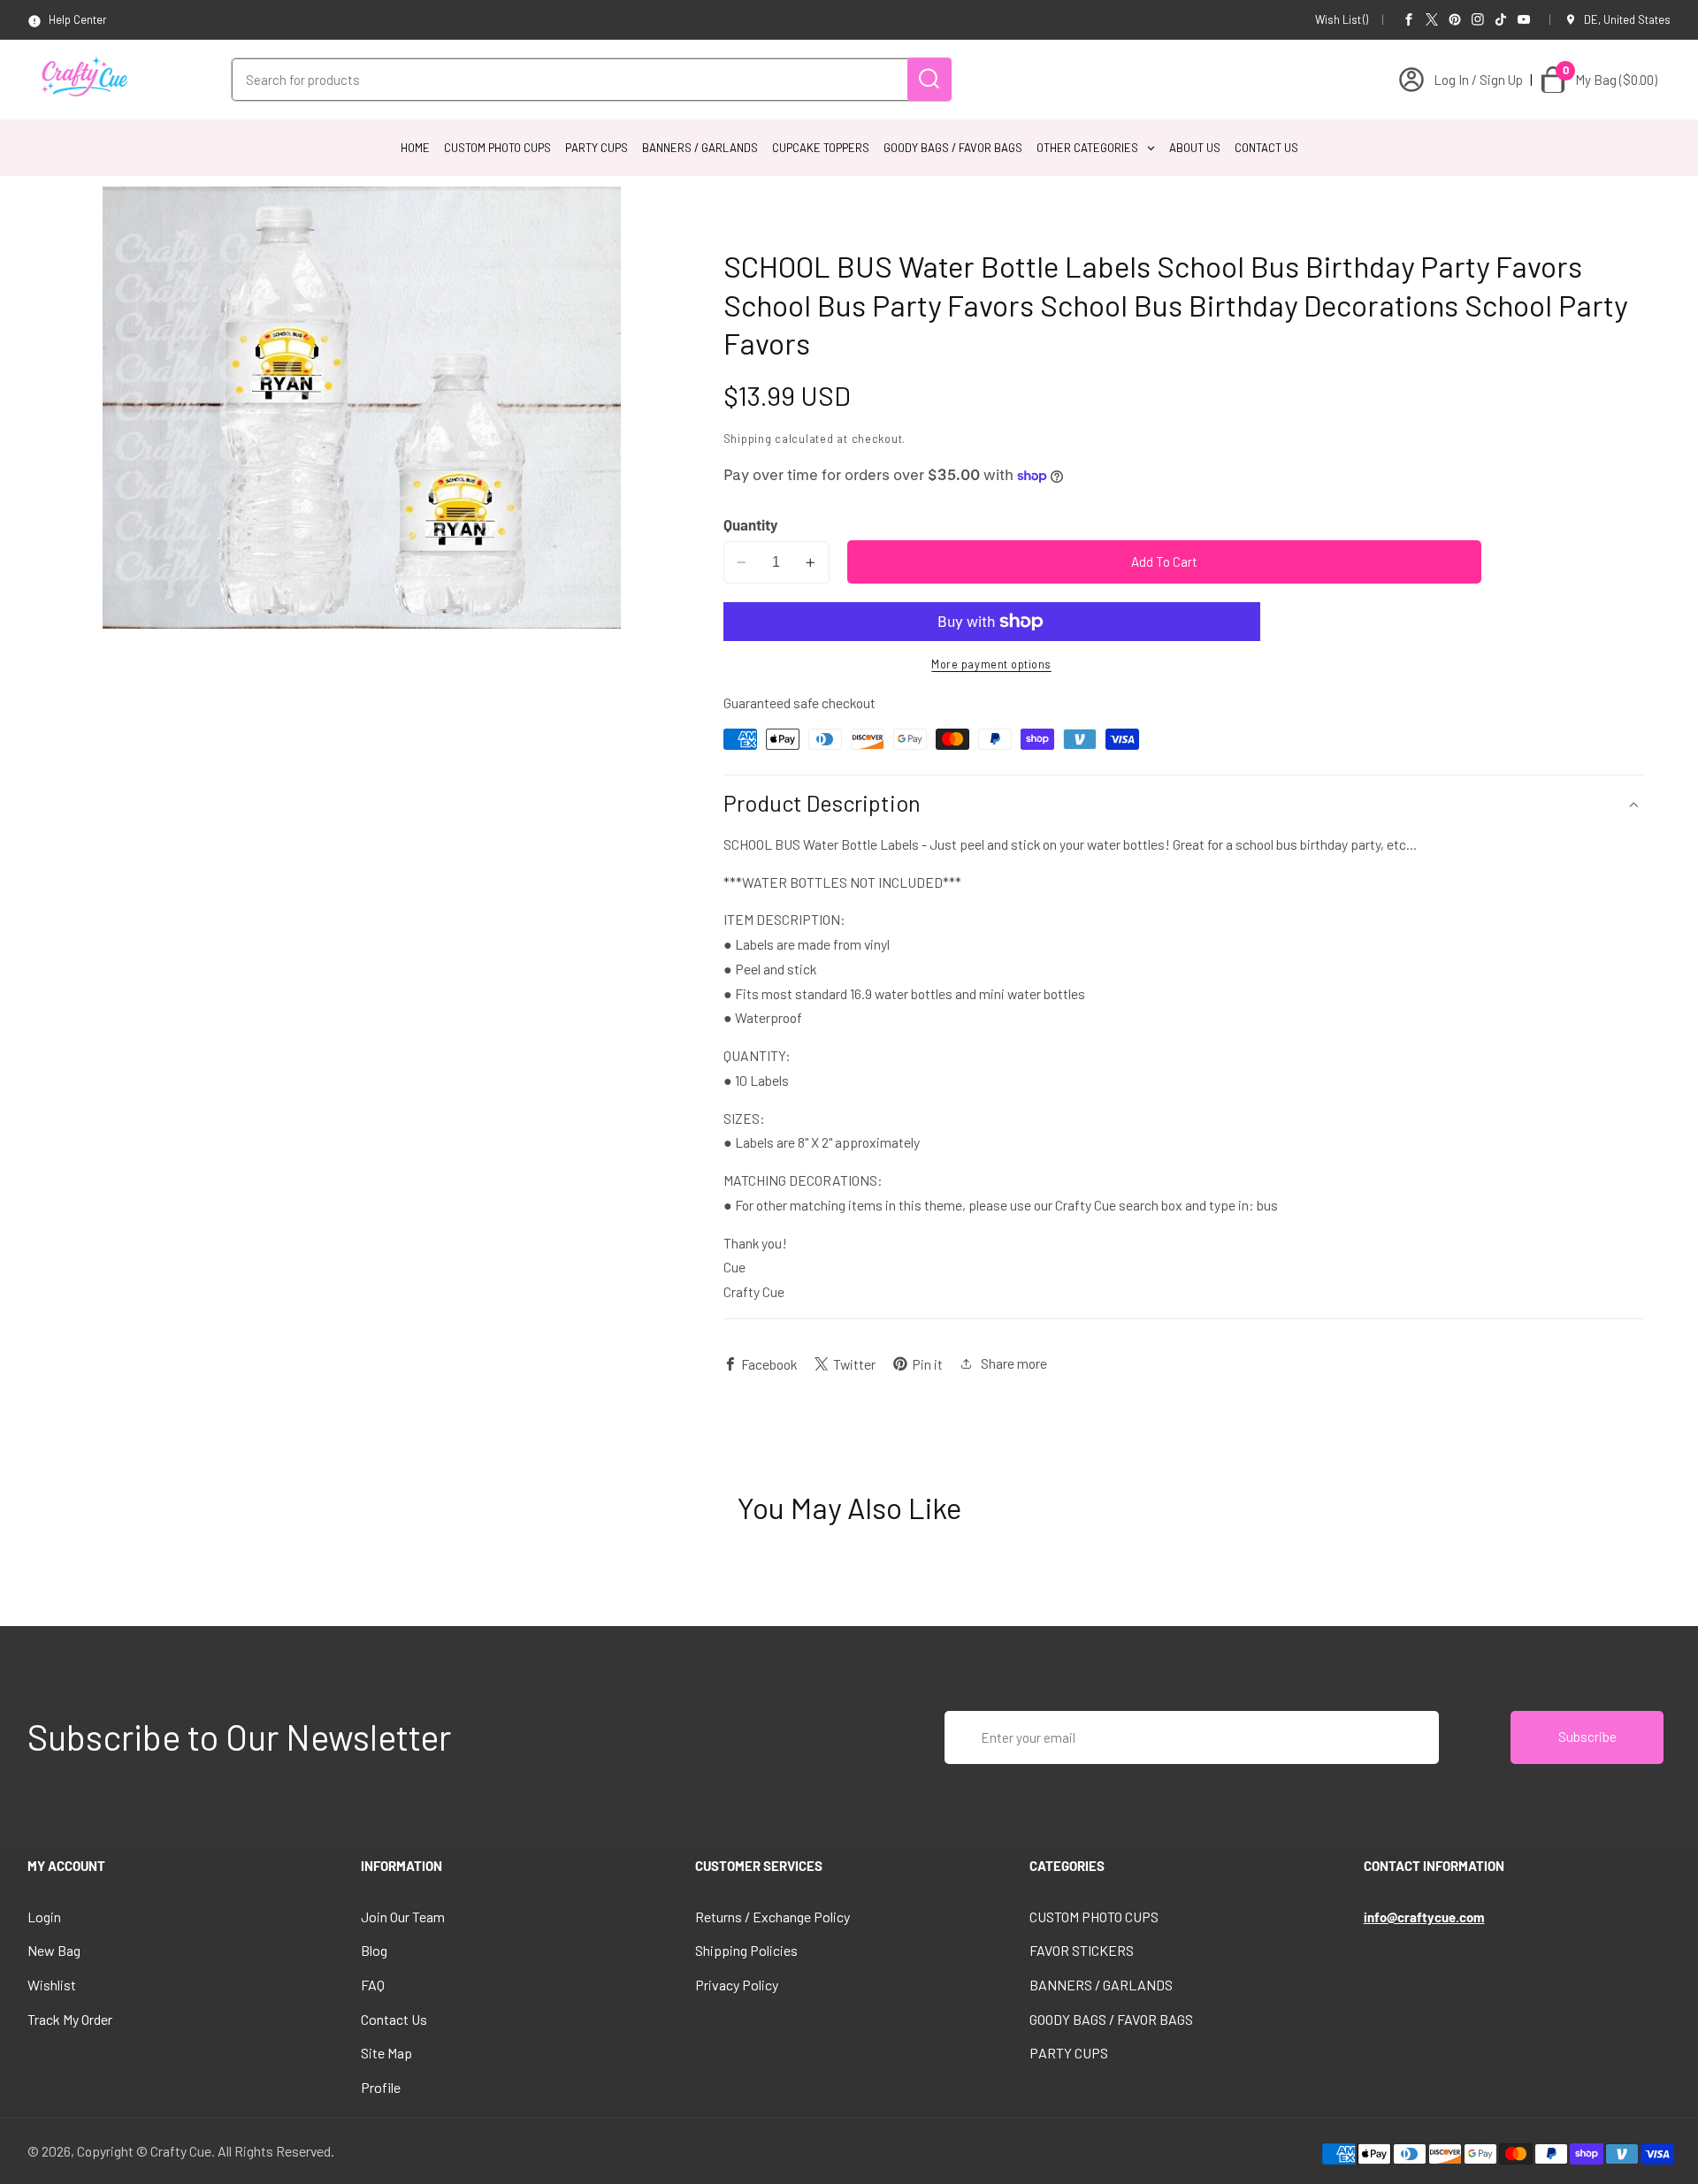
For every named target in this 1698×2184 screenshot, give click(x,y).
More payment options (991, 664)
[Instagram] (1478, 19)
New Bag (54, 1950)
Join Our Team (403, 1917)
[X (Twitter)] (1432, 19)
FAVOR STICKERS (1082, 1950)
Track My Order (70, 2019)
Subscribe (1587, 1737)
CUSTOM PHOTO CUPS (1094, 1917)
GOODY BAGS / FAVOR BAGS (1111, 2019)
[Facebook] (1409, 19)
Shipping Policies (746, 1950)
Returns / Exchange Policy (773, 1917)
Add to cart (1164, 561)
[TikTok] (1501, 19)
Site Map (386, 2053)
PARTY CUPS (1069, 2053)
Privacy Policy (737, 1985)
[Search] (929, 79)
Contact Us (394, 2019)
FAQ (373, 1985)
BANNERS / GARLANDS (1101, 1985)
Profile (381, 2087)
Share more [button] (1014, 1363)
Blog (374, 1950)
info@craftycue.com (1424, 1917)
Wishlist (52, 1985)
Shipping (748, 439)
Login (44, 1917)
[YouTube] (1524, 19)
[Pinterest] (1455, 19)
